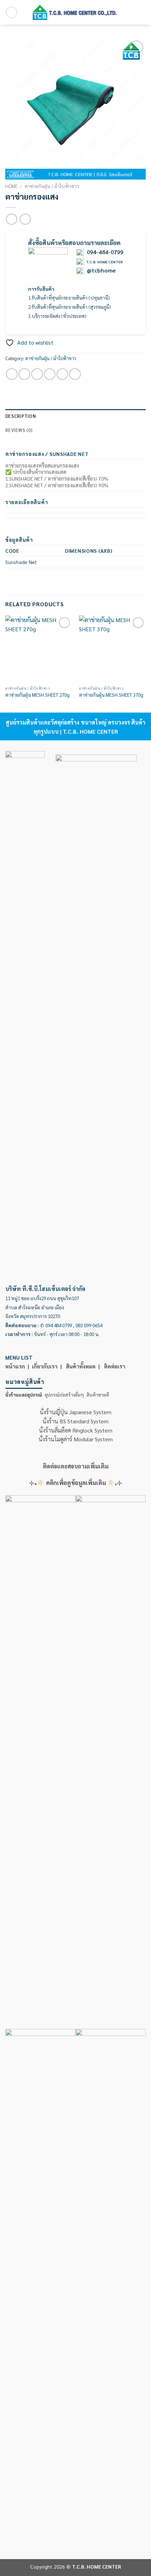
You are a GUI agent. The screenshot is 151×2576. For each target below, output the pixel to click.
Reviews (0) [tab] (19, 430)
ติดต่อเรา (115, 1366)
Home (11, 186)
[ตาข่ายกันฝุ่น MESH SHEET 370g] (112, 649)
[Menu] (12, 12)
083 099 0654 (89, 1325)
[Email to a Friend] (50, 374)
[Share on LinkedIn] (75, 374)
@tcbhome (101, 270)
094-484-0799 (105, 252)
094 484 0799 (59, 1325)
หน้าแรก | (19, 1366)
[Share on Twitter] (37, 374)
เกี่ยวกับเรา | (48, 1366)
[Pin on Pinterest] (62, 374)
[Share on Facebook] (24, 374)
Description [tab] (21, 416)
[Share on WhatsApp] (12, 374)
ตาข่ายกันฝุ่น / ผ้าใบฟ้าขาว (52, 186)
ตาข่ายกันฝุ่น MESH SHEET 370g (111, 695)
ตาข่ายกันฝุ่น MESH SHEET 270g (37, 695)
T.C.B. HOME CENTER (104, 262)
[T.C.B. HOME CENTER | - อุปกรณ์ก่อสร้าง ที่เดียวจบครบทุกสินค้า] (75, 12)
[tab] (24, 1395)
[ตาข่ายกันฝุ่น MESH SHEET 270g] (39, 649)
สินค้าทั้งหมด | (84, 1366)
